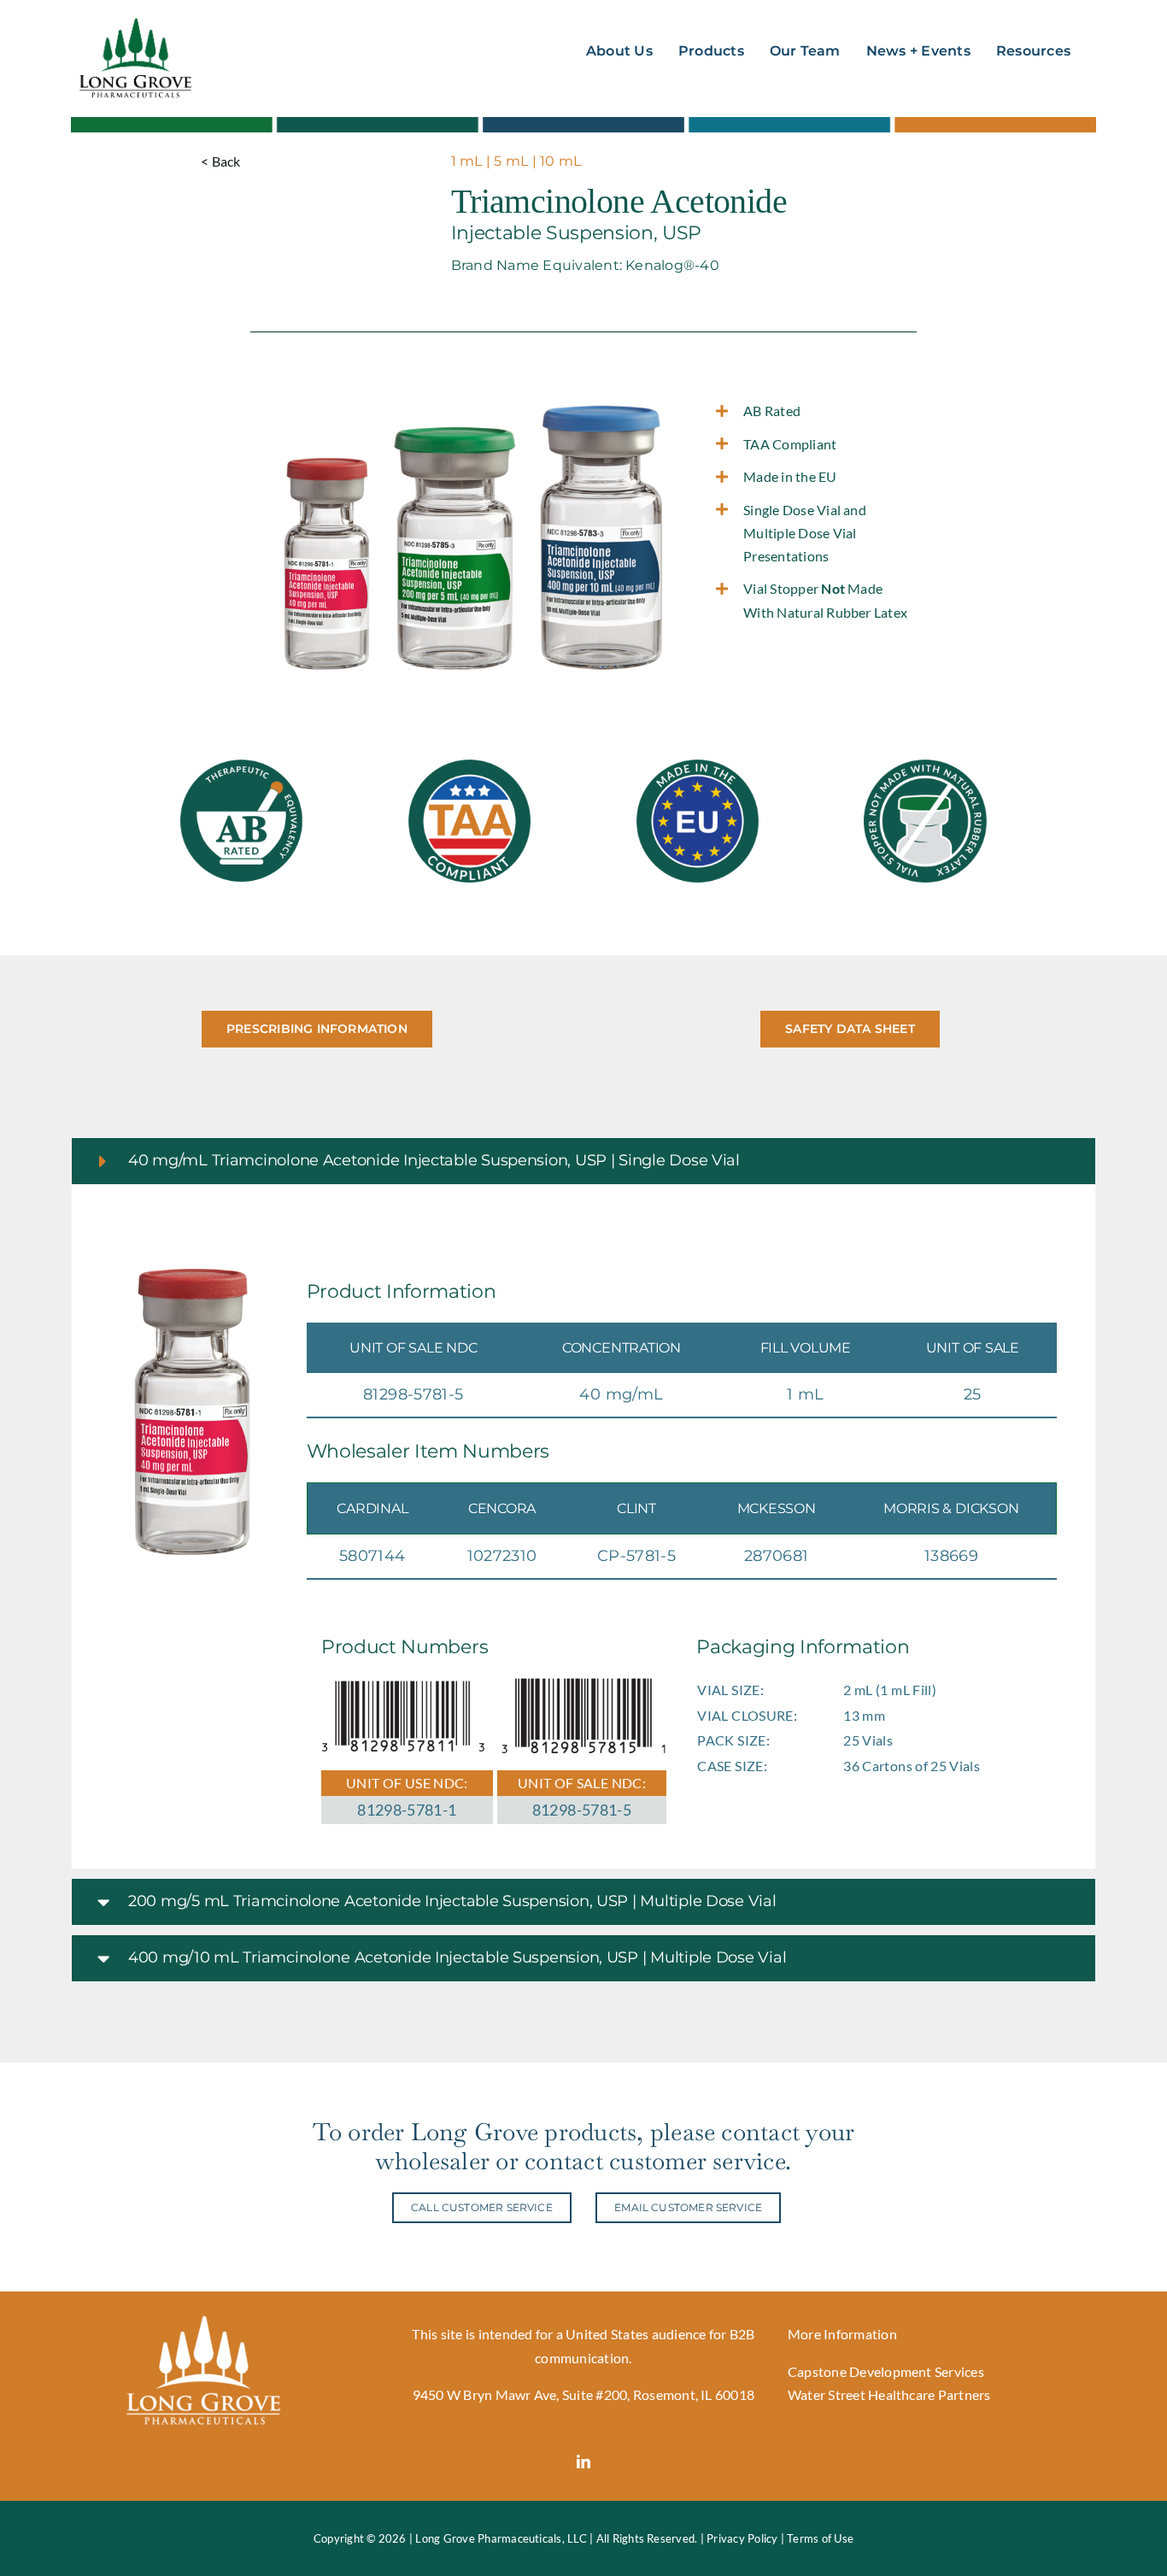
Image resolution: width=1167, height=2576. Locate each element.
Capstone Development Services (886, 2371)
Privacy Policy (742, 2538)
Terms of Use (820, 2538)
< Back (220, 161)
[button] (583, 1161)
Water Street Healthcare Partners (889, 2394)
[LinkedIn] (583, 2462)
